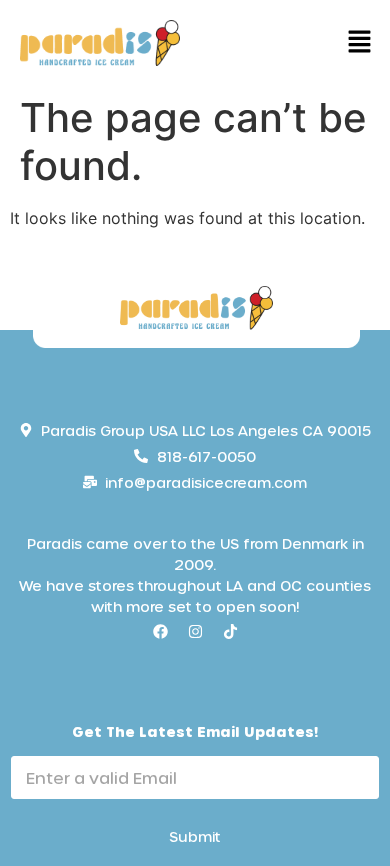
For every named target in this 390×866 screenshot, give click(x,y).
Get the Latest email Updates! (195, 731)
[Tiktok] (230, 632)
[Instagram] (195, 632)
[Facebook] (160, 632)
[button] (360, 43)
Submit (195, 836)
